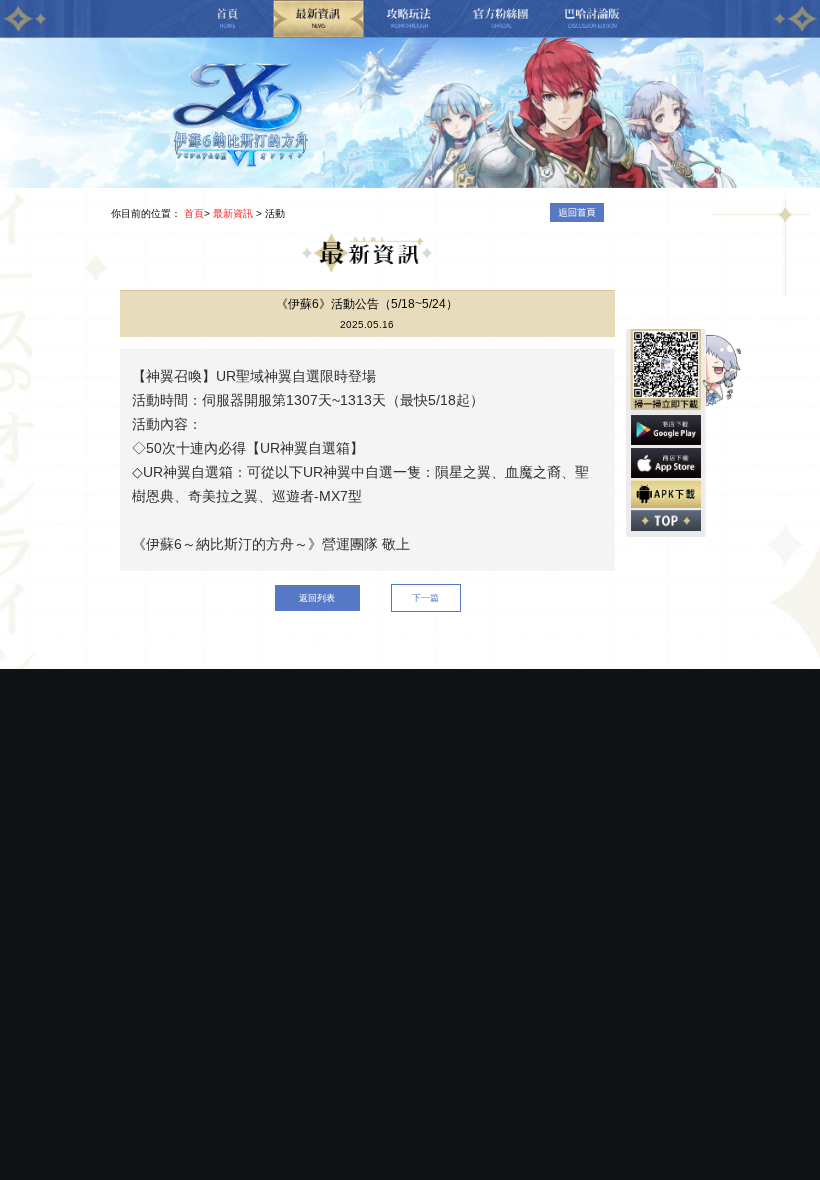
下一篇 (425, 597)
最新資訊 (233, 213)
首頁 (194, 213)
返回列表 (317, 597)
